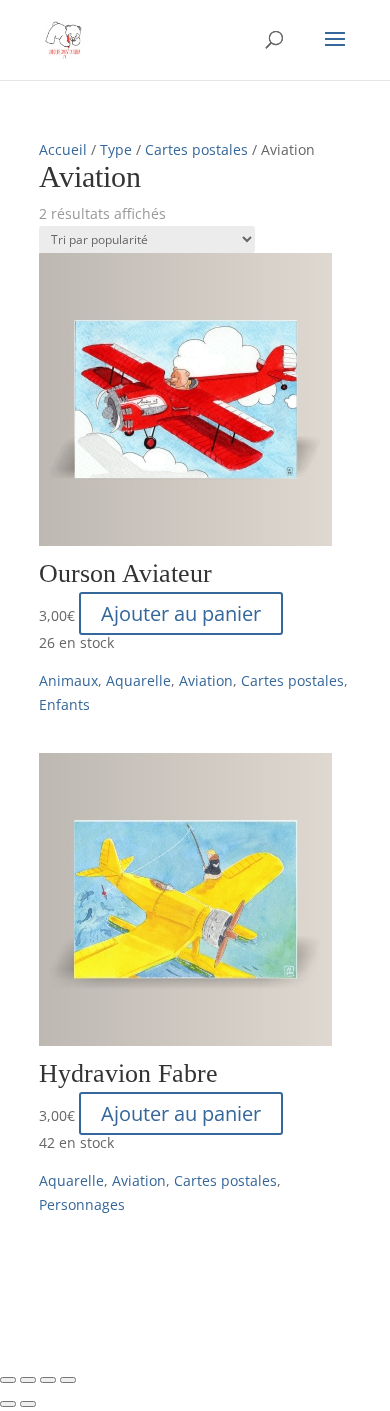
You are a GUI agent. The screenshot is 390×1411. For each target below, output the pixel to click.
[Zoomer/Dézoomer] (8, 1380)
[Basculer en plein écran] (28, 1380)
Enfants (64, 704)
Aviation (206, 680)
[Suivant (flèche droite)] (28, 1404)
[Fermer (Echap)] (68, 1380)
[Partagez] (48, 1380)
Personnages (82, 1204)
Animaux (68, 680)
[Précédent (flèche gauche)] (8, 1404)
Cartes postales (196, 149)
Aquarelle (138, 680)
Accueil (63, 149)
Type (116, 149)
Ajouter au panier (181, 613)
